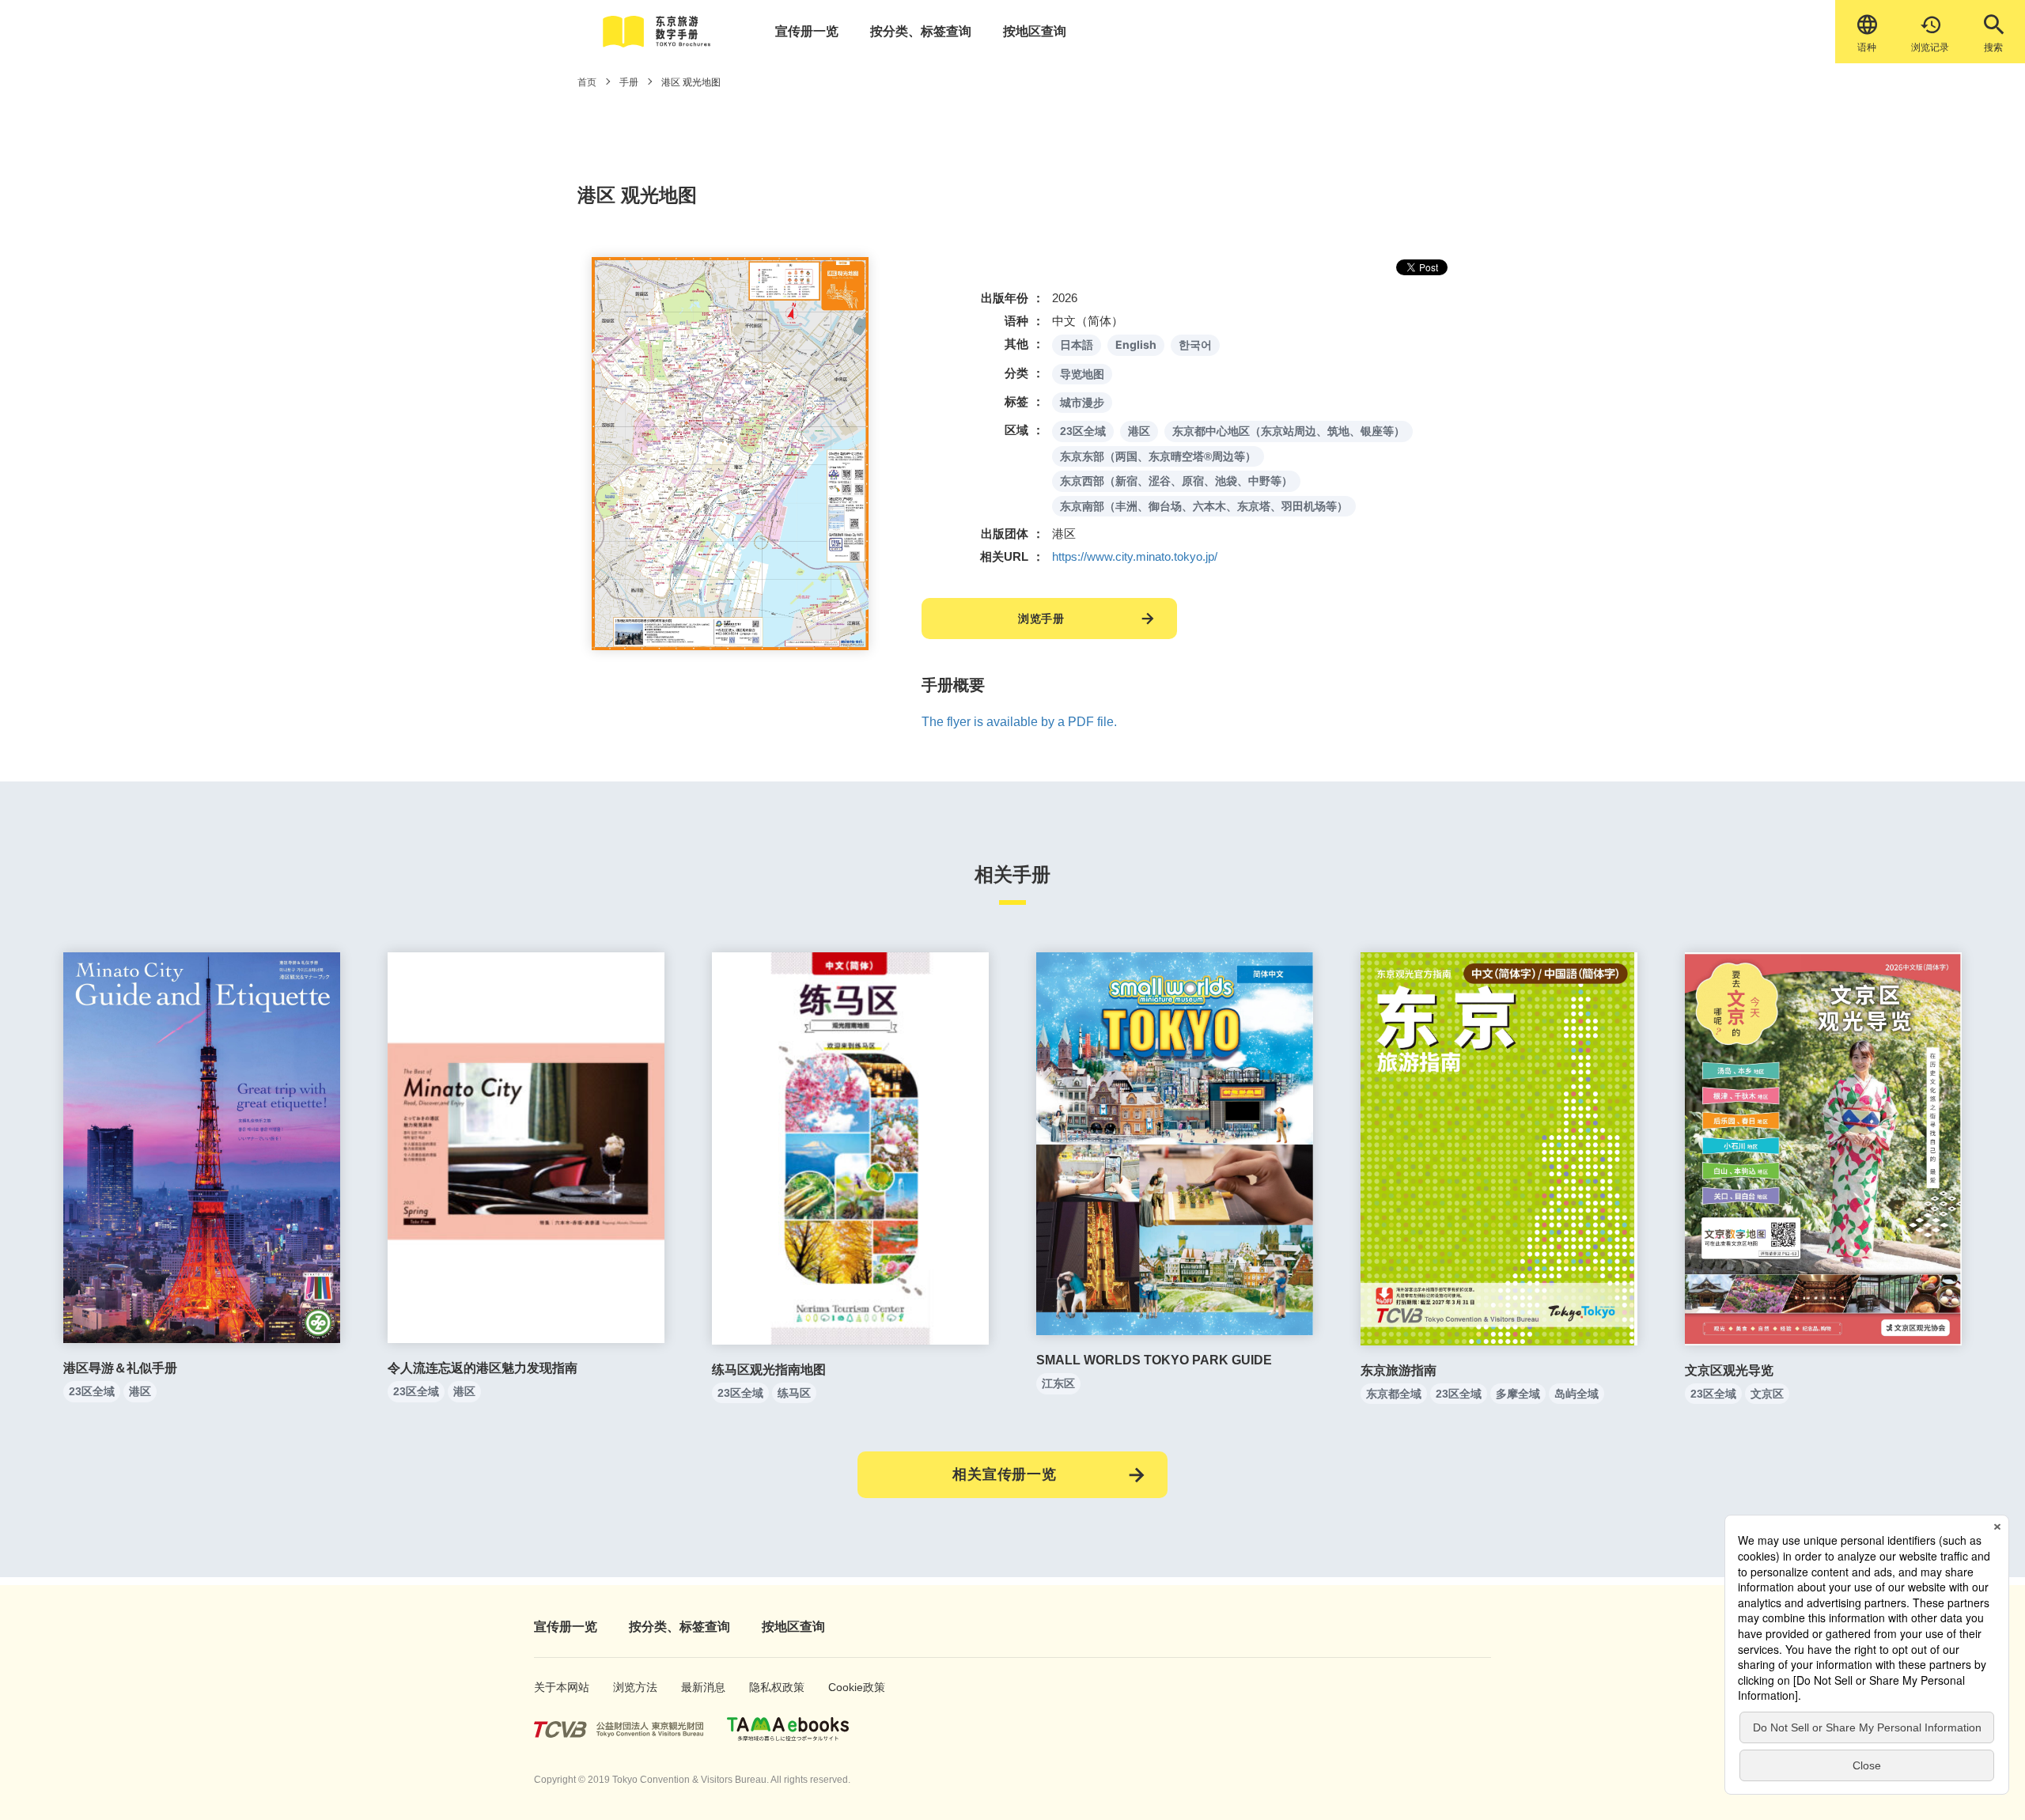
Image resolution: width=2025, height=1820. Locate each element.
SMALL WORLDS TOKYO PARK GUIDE (1154, 1360)
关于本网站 (554, 1687)
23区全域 (1083, 431)
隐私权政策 (769, 1687)
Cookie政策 (848, 1687)
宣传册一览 (807, 31)
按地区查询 (1035, 31)
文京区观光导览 (1729, 1370)
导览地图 (1082, 374)
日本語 (1077, 344)
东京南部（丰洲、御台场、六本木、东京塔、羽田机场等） (1204, 506)
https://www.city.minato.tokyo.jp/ (1135, 556)
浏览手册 (1041, 619)
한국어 (1195, 345)
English (1136, 344)
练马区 (794, 1393)
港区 (1139, 431)
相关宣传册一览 (1005, 1474)
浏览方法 (630, 1687)
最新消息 (698, 1687)
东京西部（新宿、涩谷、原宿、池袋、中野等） (1176, 481)
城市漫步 (1082, 403)
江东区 (1058, 1383)
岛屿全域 (1576, 1394)
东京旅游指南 (1399, 1370)
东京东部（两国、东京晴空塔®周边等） (1158, 456)
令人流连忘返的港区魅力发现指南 (483, 1368)
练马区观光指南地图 (769, 1370)
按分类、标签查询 (921, 31)
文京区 (1767, 1394)
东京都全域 (1394, 1394)
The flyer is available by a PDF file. (1019, 722)
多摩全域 (1518, 1394)
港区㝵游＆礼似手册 (120, 1368)
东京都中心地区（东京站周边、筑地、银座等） (1289, 431)
